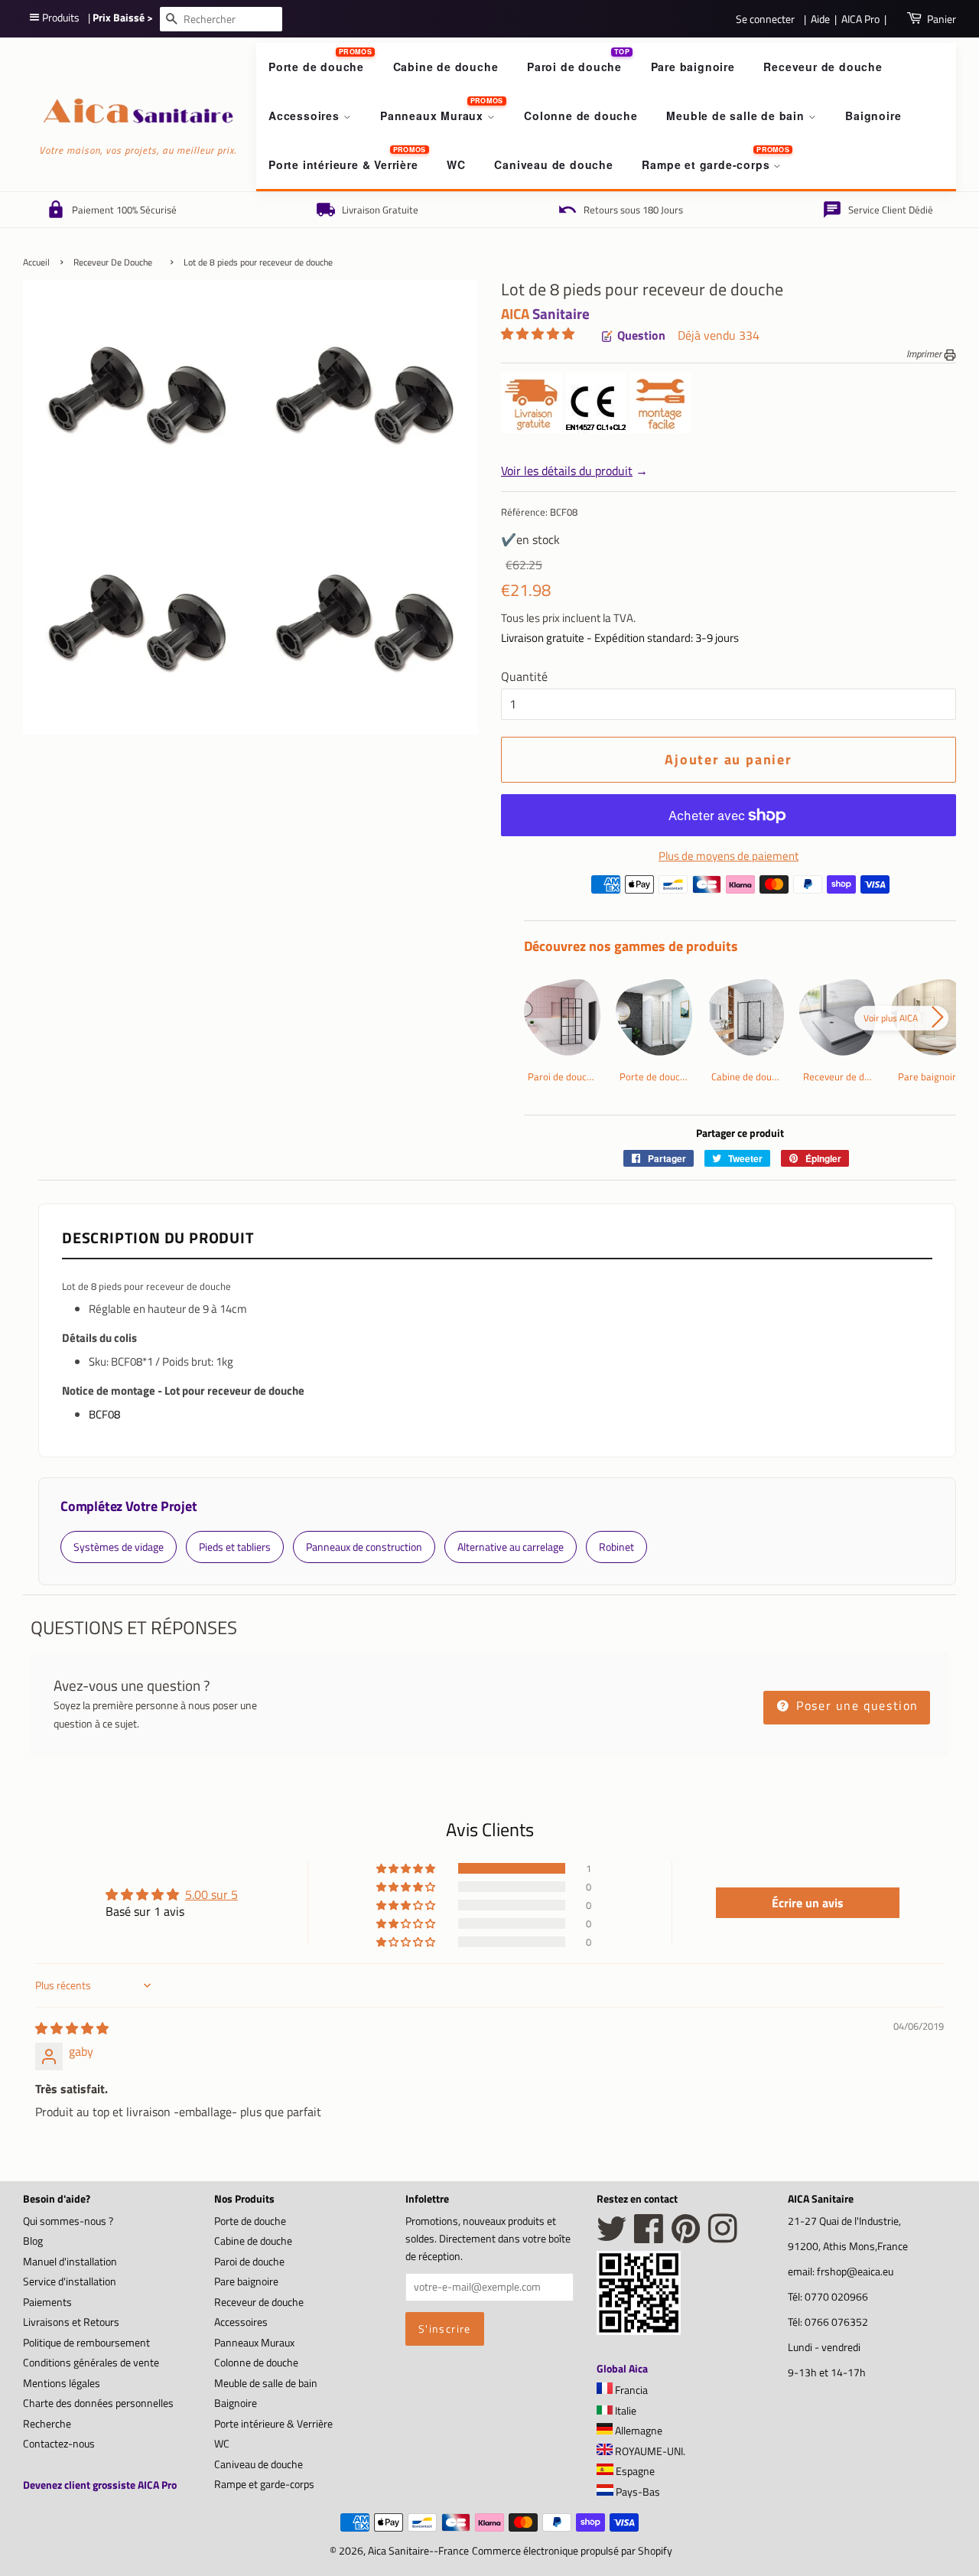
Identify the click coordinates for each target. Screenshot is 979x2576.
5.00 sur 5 (211, 1894)
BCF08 (104, 1414)
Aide (820, 19)
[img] (72, 2028)
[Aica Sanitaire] (639, 2330)
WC (456, 164)
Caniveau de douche (553, 164)
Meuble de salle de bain (737, 116)
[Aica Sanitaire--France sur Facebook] (649, 2237)
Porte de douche (316, 67)
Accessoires (306, 116)
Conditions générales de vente (91, 2363)
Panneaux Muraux (434, 116)
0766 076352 (836, 2322)
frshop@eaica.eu (855, 2272)
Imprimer (925, 353)
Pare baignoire (693, 67)
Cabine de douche (446, 67)
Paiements (47, 2302)
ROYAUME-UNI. (649, 2451)
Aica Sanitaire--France (418, 2551)
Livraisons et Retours (71, 2322)
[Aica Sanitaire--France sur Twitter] (612, 2237)
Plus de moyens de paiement (729, 856)
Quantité (524, 676)
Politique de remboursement (86, 2343)
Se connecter (765, 19)
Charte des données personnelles (98, 2403)
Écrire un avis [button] (808, 1903)
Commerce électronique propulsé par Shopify (572, 2551)
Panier (942, 19)
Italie (624, 2411)
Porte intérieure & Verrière (343, 164)
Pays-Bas (637, 2492)
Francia (630, 2390)
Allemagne (637, 2431)
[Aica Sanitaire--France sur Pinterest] (686, 2237)
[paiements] (740, 889)
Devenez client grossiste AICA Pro (100, 2485)
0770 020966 (836, 2297)
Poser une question (855, 1705)
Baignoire (873, 116)
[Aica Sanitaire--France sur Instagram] (723, 2237)
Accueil (36, 262)
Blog (33, 2241)
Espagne (634, 2471)
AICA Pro (860, 19)
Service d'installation (70, 2281)
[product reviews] (538, 335)
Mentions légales (62, 2383)
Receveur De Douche (113, 262)
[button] (538, 334)
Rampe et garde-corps (707, 164)
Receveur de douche (823, 67)
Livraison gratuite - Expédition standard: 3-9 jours (620, 638)
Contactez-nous (59, 2444)
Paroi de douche (574, 67)
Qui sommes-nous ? (68, 2221)
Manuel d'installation (70, 2262)
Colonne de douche (581, 116)
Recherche (47, 2424)
